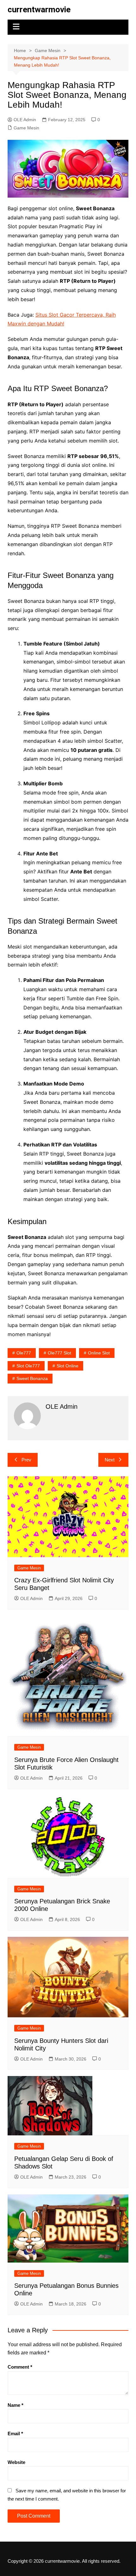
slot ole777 (28, 1366)
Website (16, 2462)
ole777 (24, 1353)
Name (15, 2405)
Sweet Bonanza (32, 1378)
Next (110, 1460)
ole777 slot (59, 1353)
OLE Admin (25, 120)
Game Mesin (26, 128)
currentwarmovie (39, 9)
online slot (99, 1353)
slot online (68, 1366)
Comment (20, 2367)
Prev (26, 1460)
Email (15, 2433)
